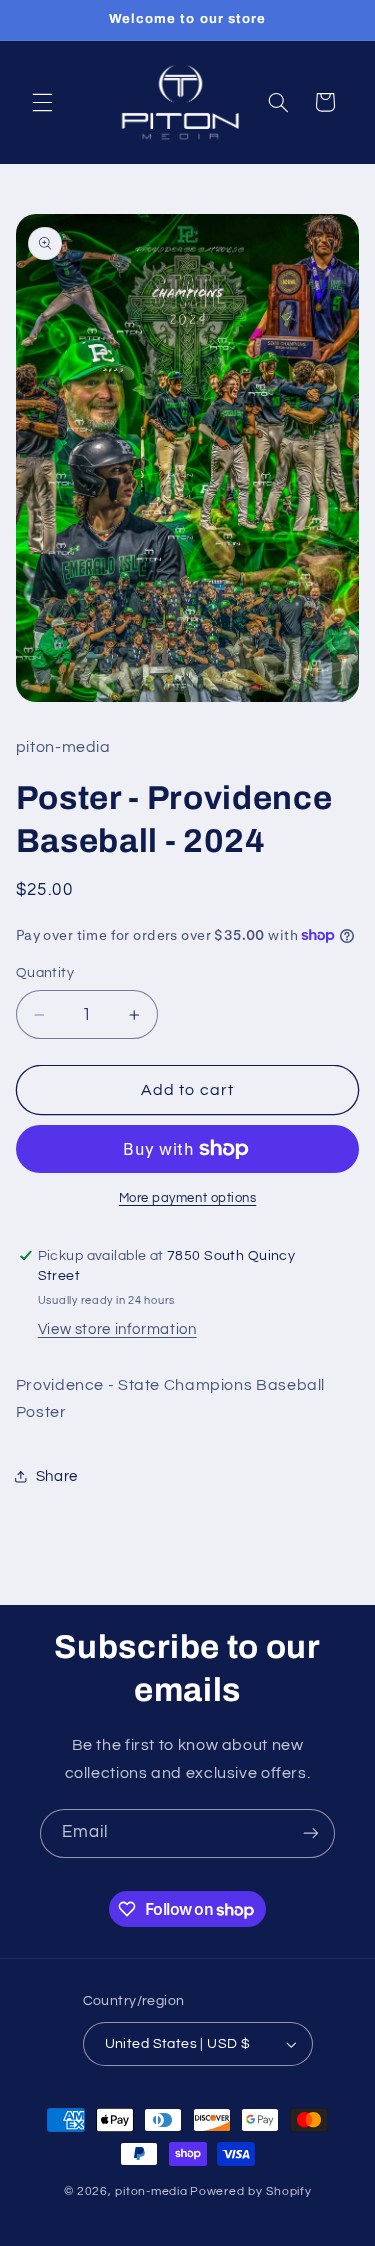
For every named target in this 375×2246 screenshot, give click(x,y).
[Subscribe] (311, 1833)
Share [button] (57, 1476)
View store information (117, 1329)
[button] (42, 102)
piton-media (151, 2191)
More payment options (188, 1198)
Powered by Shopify (250, 2191)
